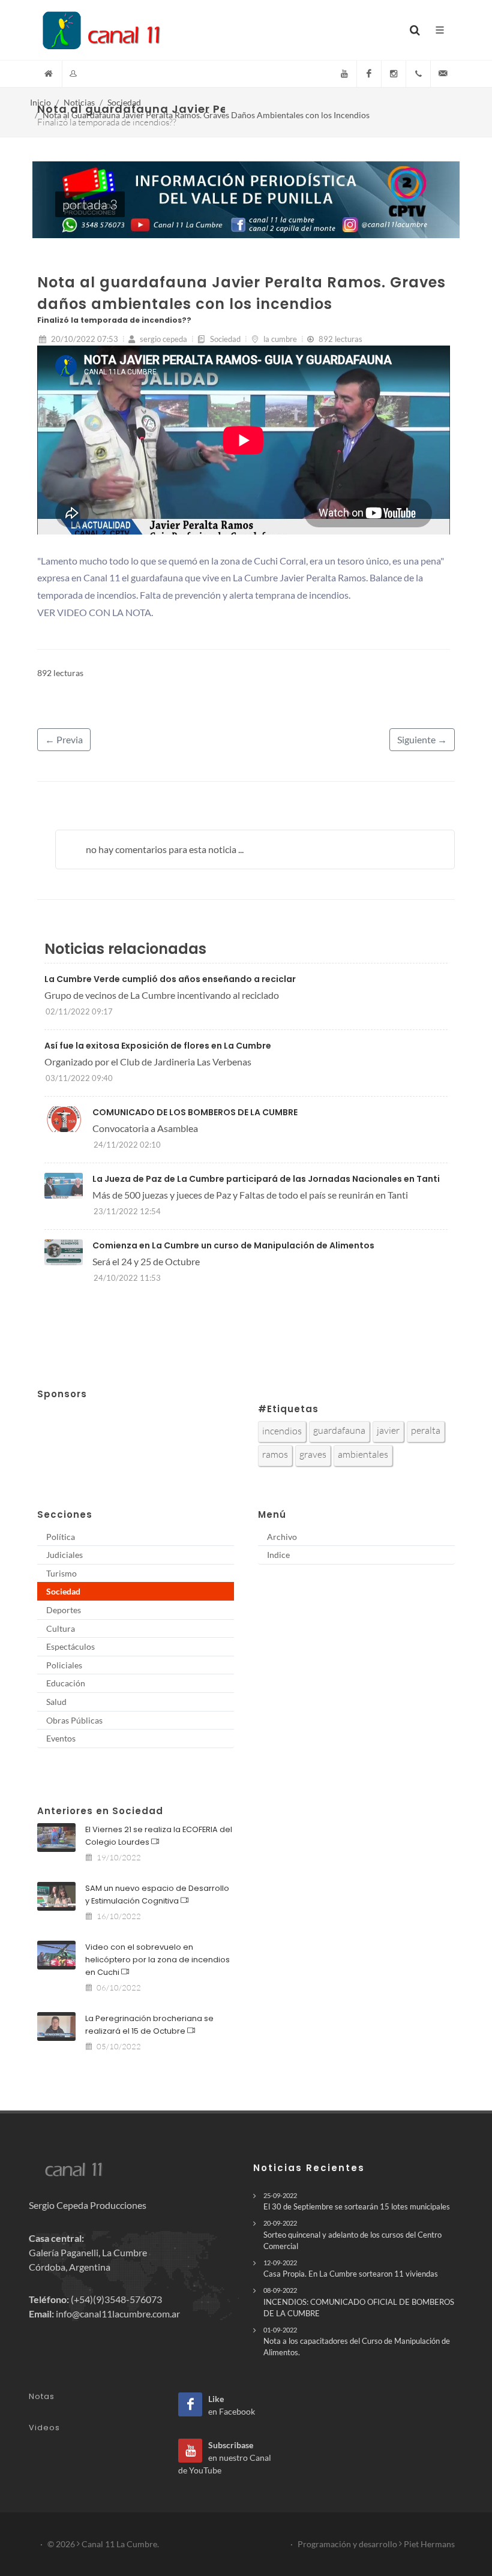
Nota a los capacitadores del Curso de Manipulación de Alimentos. (357, 2341)
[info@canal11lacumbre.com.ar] (443, 74)
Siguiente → (422, 739)
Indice (278, 1555)
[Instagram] (394, 74)
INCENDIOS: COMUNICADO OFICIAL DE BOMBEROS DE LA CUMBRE (359, 2302)
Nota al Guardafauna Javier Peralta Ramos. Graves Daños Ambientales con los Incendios (206, 115)
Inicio (40, 102)
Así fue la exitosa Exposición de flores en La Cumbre (158, 1046)
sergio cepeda (163, 339)
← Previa (64, 739)
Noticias (79, 102)
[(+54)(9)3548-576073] (418, 74)
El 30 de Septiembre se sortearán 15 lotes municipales (357, 2201)
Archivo (282, 1537)
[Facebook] (369, 74)
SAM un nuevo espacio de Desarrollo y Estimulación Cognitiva (157, 1895)
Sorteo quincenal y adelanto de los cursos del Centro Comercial (352, 2235)
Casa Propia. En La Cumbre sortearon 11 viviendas (351, 2269)
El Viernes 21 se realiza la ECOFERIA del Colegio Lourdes (159, 1836)
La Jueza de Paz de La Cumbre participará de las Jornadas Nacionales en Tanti (266, 1179)
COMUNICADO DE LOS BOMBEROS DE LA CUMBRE (195, 1112)
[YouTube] (344, 74)
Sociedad (124, 102)
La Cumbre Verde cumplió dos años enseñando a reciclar (170, 979)
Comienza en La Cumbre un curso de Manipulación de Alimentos (233, 1245)
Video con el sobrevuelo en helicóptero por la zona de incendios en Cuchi (157, 1960)
